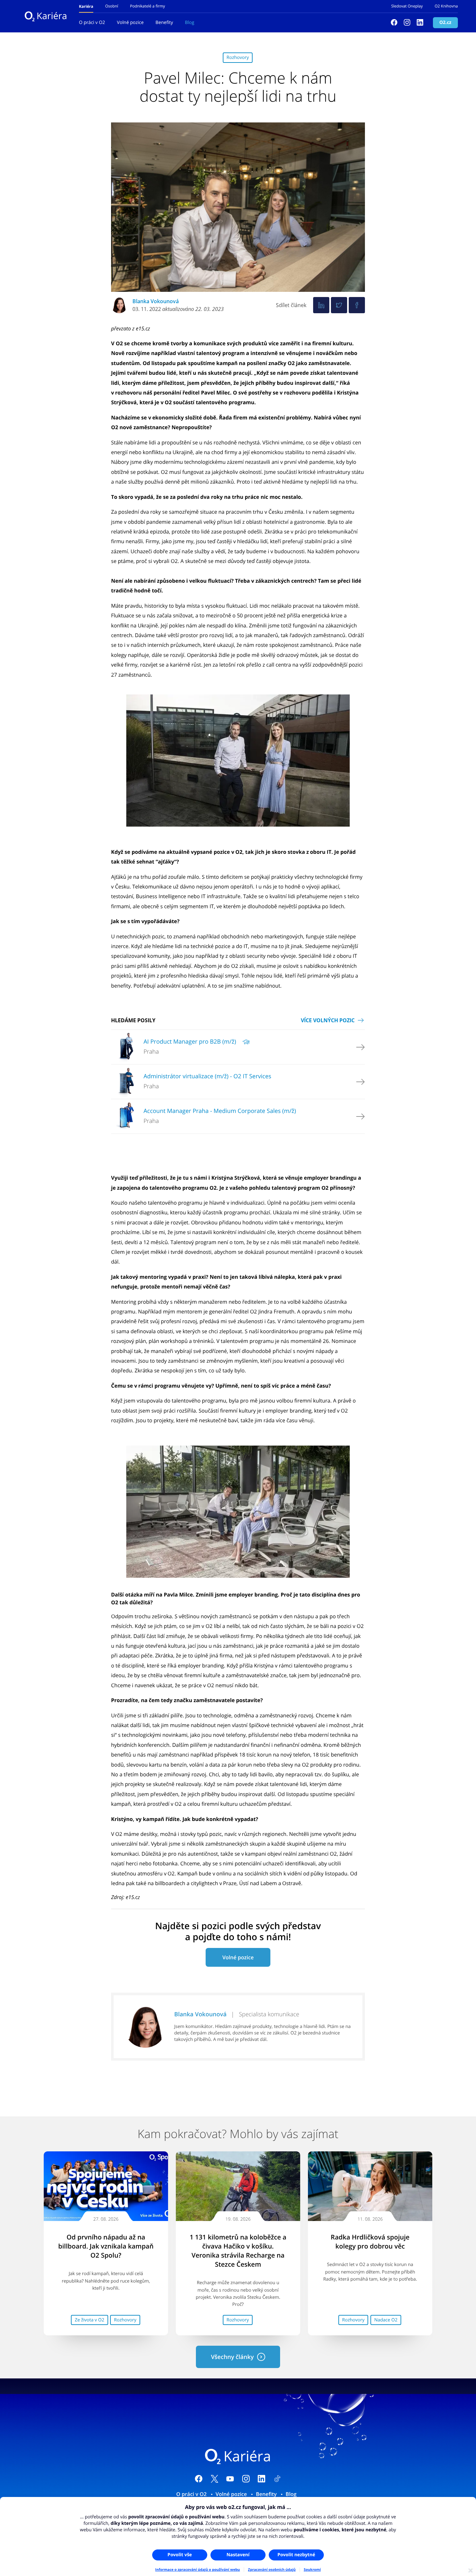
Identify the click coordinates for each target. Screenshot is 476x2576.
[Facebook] (394, 23)
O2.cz (445, 23)
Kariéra (52, 16)
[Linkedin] (420, 23)
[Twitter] (339, 305)
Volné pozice (130, 23)
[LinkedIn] (261, 2480)
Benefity (164, 23)
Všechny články (232, 2357)
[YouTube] (230, 2480)
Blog (190, 23)
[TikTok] (277, 2480)
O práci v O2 (92, 23)
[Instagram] (407, 23)
